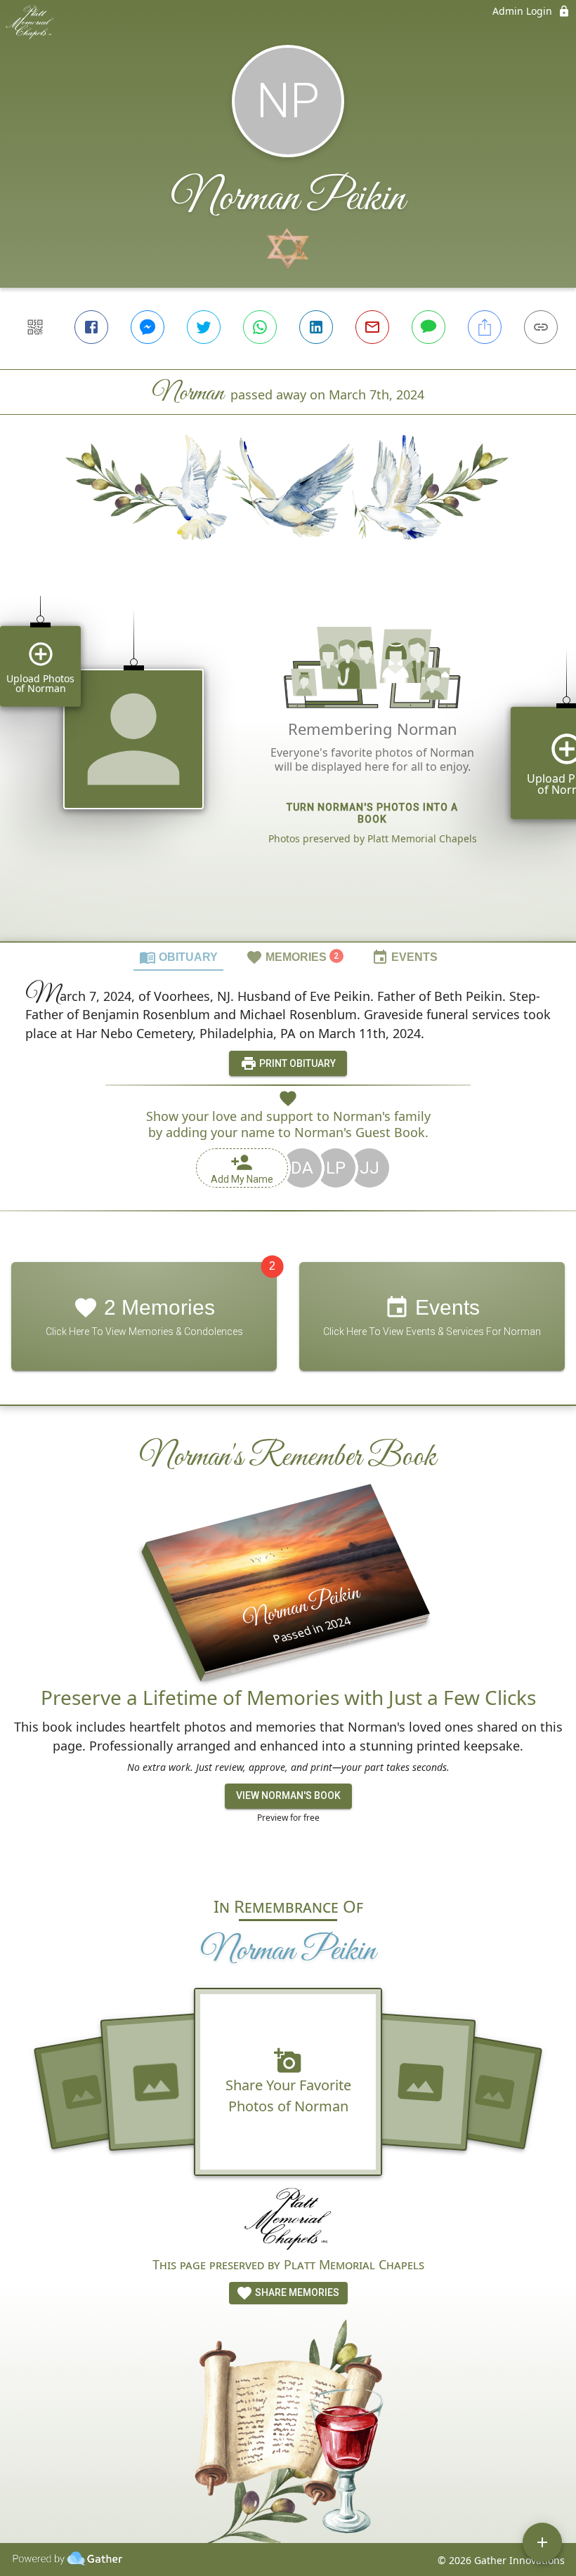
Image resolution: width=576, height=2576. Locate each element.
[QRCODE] (35, 327)
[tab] (178, 957)
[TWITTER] (204, 327)
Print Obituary (296, 1063)
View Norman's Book (288, 1795)
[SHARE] (485, 327)
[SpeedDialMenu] (542, 2542)
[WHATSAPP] (260, 327)
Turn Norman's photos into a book (372, 813)
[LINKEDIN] (316, 327)
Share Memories (296, 2292)
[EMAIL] (372, 327)
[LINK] (541, 327)
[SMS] (428, 327)
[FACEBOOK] (91, 327)
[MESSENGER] (148, 327)
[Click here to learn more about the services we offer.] (288, 2221)
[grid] (288, 764)
